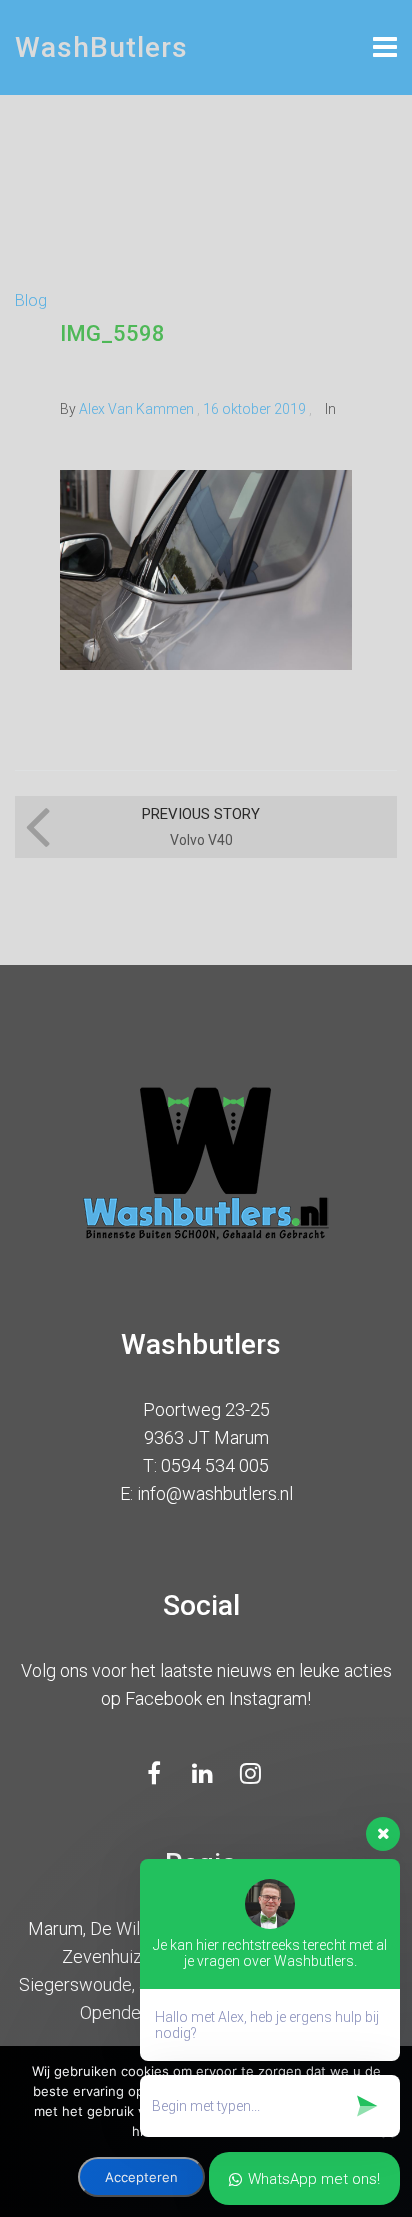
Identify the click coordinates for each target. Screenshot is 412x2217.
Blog (31, 300)
